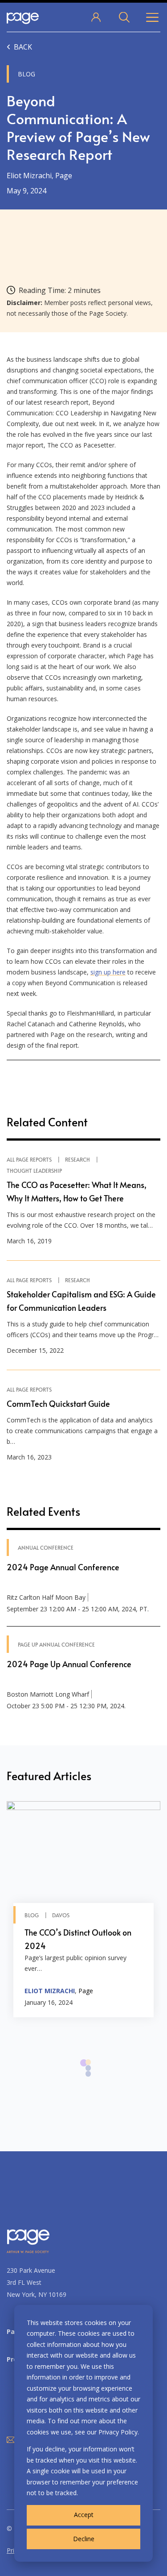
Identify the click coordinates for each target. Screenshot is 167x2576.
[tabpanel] (83, 1909)
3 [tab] (88, 2078)
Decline (84, 2539)
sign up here (108, 972)
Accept (84, 2515)
